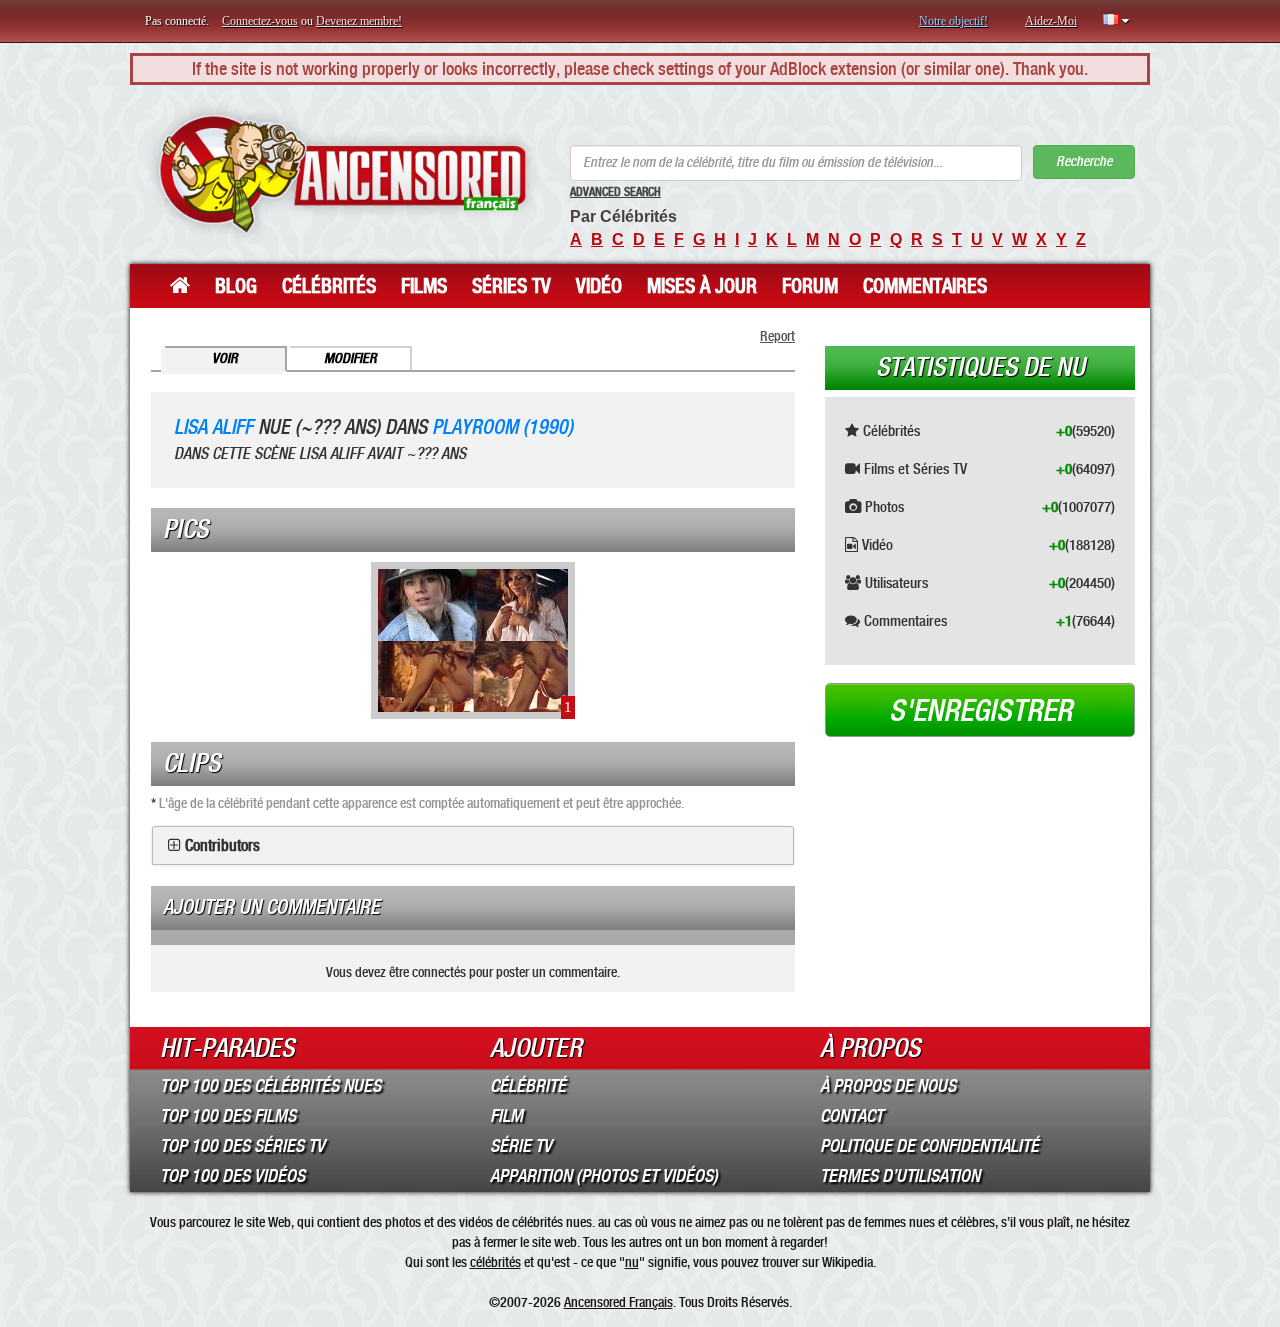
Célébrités (329, 286)
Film (506, 1116)
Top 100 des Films (228, 1116)
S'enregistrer (980, 711)
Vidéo (599, 286)
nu (632, 1262)
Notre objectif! (953, 21)
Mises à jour (702, 286)
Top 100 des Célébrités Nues (270, 1086)
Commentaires (925, 286)
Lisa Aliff (213, 427)
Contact (851, 1116)
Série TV (521, 1146)
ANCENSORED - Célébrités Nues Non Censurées (342, 174)
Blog (236, 286)
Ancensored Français (618, 1302)
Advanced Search (615, 192)
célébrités (495, 1262)
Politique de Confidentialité (929, 1146)
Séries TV (511, 286)
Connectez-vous (260, 21)
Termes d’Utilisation (900, 1176)
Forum (810, 286)
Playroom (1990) (502, 427)
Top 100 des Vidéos (232, 1176)
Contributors (222, 846)
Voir (225, 358)
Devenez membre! (359, 21)
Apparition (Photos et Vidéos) (604, 1176)
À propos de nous (888, 1086)
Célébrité (528, 1086)
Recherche (1084, 161)
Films (424, 286)
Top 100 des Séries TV (242, 1146)
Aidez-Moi (1051, 21)
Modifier (350, 358)
